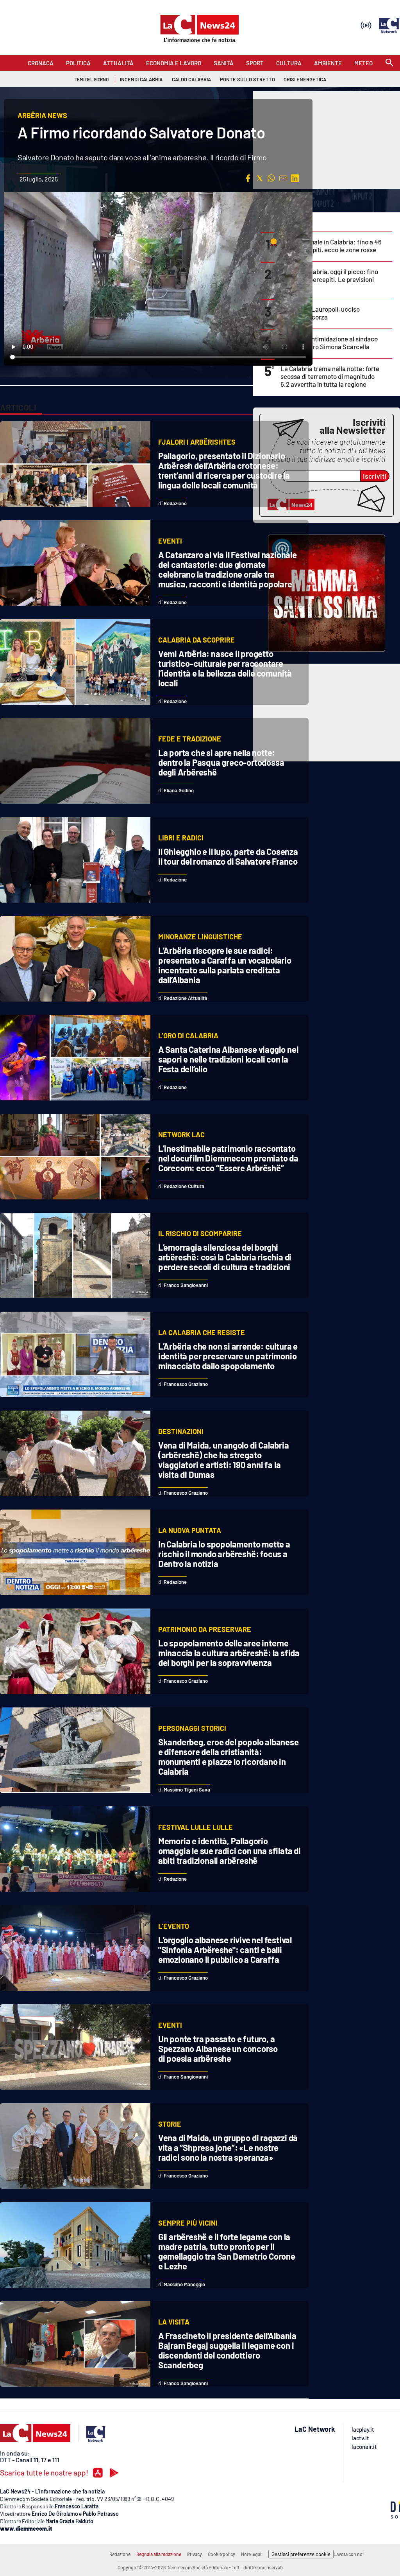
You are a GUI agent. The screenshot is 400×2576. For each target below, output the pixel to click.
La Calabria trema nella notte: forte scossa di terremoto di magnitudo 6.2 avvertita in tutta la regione (330, 376)
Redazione (120, 2554)
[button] (248, 178)
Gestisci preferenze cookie (301, 2554)
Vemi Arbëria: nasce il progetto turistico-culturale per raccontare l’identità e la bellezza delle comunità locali (225, 668)
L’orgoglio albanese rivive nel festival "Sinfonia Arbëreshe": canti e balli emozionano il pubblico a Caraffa (225, 1950)
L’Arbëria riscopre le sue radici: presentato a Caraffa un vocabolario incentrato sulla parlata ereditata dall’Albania (225, 965)
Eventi (170, 541)
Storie (170, 2124)
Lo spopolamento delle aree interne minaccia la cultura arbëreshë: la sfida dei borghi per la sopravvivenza (229, 1653)
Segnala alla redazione (159, 2554)
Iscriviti (375, 476)
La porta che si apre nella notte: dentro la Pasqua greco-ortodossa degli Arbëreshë (221, 762)
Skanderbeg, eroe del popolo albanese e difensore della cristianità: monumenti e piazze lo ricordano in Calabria (229, 1757)
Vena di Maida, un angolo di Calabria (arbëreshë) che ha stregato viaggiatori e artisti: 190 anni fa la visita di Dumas (224, 1460)
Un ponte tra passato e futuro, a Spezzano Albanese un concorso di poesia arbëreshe (218, 2048)
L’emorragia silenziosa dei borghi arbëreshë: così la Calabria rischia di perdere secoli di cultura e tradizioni (225, 1257)
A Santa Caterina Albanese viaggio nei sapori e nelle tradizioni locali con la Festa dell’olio (229, 1059)
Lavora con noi (349, 2554)
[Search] (389, 63)
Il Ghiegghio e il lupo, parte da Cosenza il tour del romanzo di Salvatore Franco (228, 856)
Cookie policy (221, 2554)
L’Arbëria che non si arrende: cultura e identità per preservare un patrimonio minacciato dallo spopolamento (228, 1356)
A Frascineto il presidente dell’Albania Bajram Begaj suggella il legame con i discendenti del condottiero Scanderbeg (227, 2350)
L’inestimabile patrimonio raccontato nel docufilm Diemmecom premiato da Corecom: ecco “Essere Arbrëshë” (228, 1158)
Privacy (195, 2554)
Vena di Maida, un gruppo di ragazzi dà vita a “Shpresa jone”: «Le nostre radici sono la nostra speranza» (228, 2147)
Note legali (252, 2554)
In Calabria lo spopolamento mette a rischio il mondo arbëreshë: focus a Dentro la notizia (224, 1554)
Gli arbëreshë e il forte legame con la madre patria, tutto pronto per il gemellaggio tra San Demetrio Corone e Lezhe (227, 2251)
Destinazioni (181, 1431)
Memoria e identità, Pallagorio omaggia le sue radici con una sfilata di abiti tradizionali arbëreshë (229, 1851)
